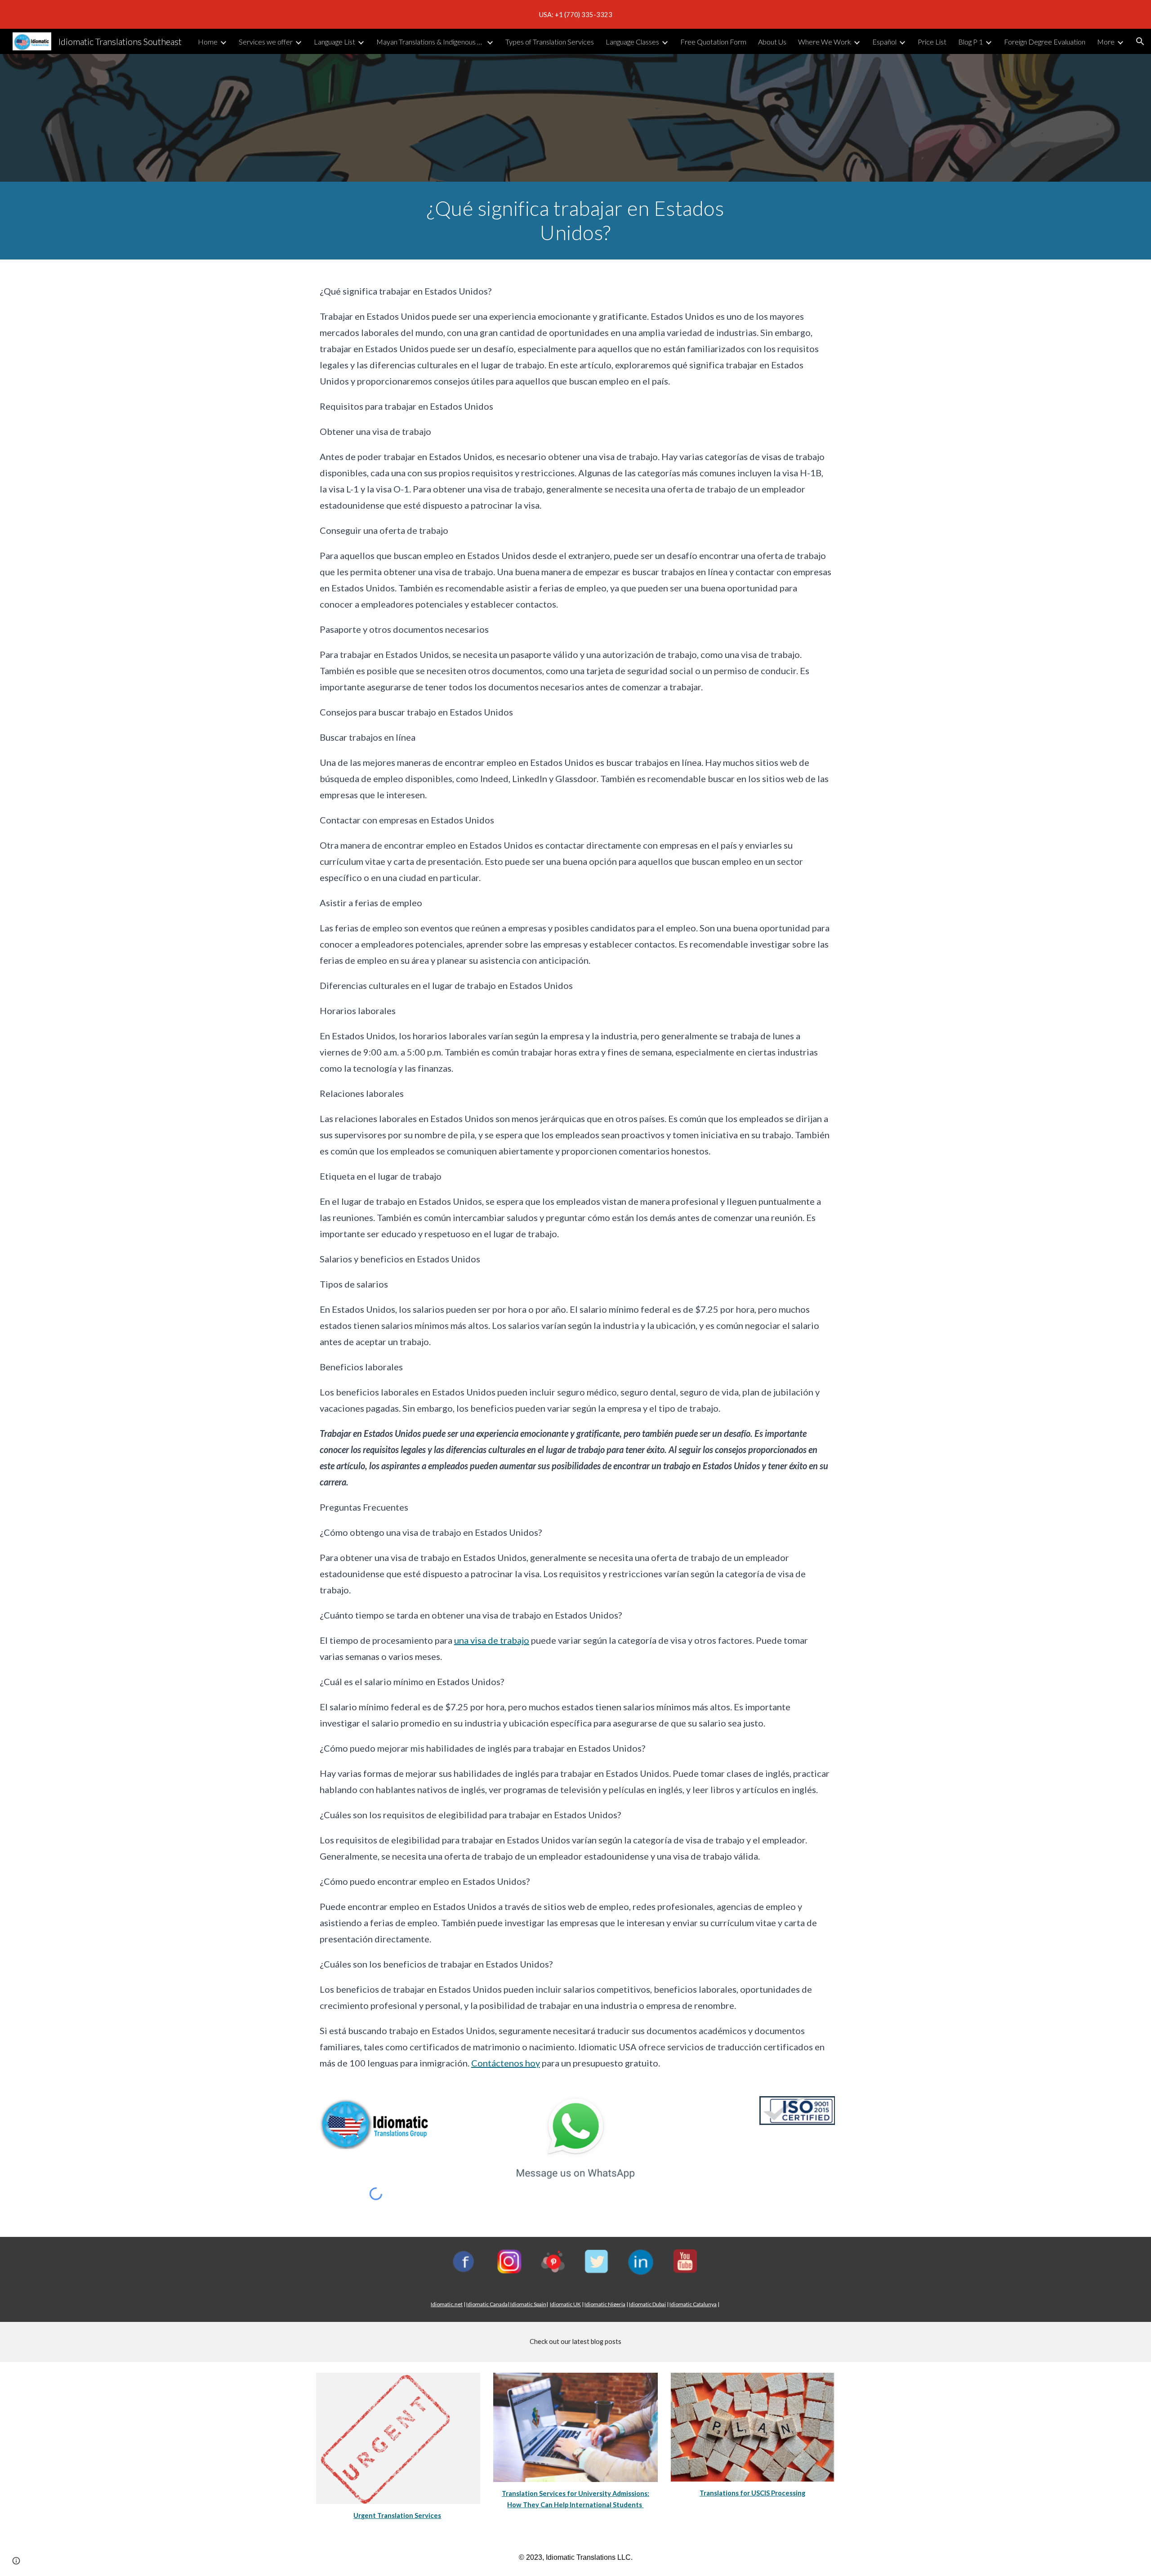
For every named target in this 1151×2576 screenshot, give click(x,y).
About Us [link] (772, 42)
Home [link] (208, 42)
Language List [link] (335, 42)
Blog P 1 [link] (970, 42)
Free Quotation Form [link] (713, 42)
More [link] (1106, 42)
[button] (1140, 41)
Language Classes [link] (632, 42)
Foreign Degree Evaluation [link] (1045, 42)
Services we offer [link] (266, 42)
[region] (575, 14)
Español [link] (884, 42)
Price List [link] (932, 42)
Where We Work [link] (825, 42)
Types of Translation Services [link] (550, 42)
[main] (575, 221)
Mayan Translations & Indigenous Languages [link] (430, 42)
